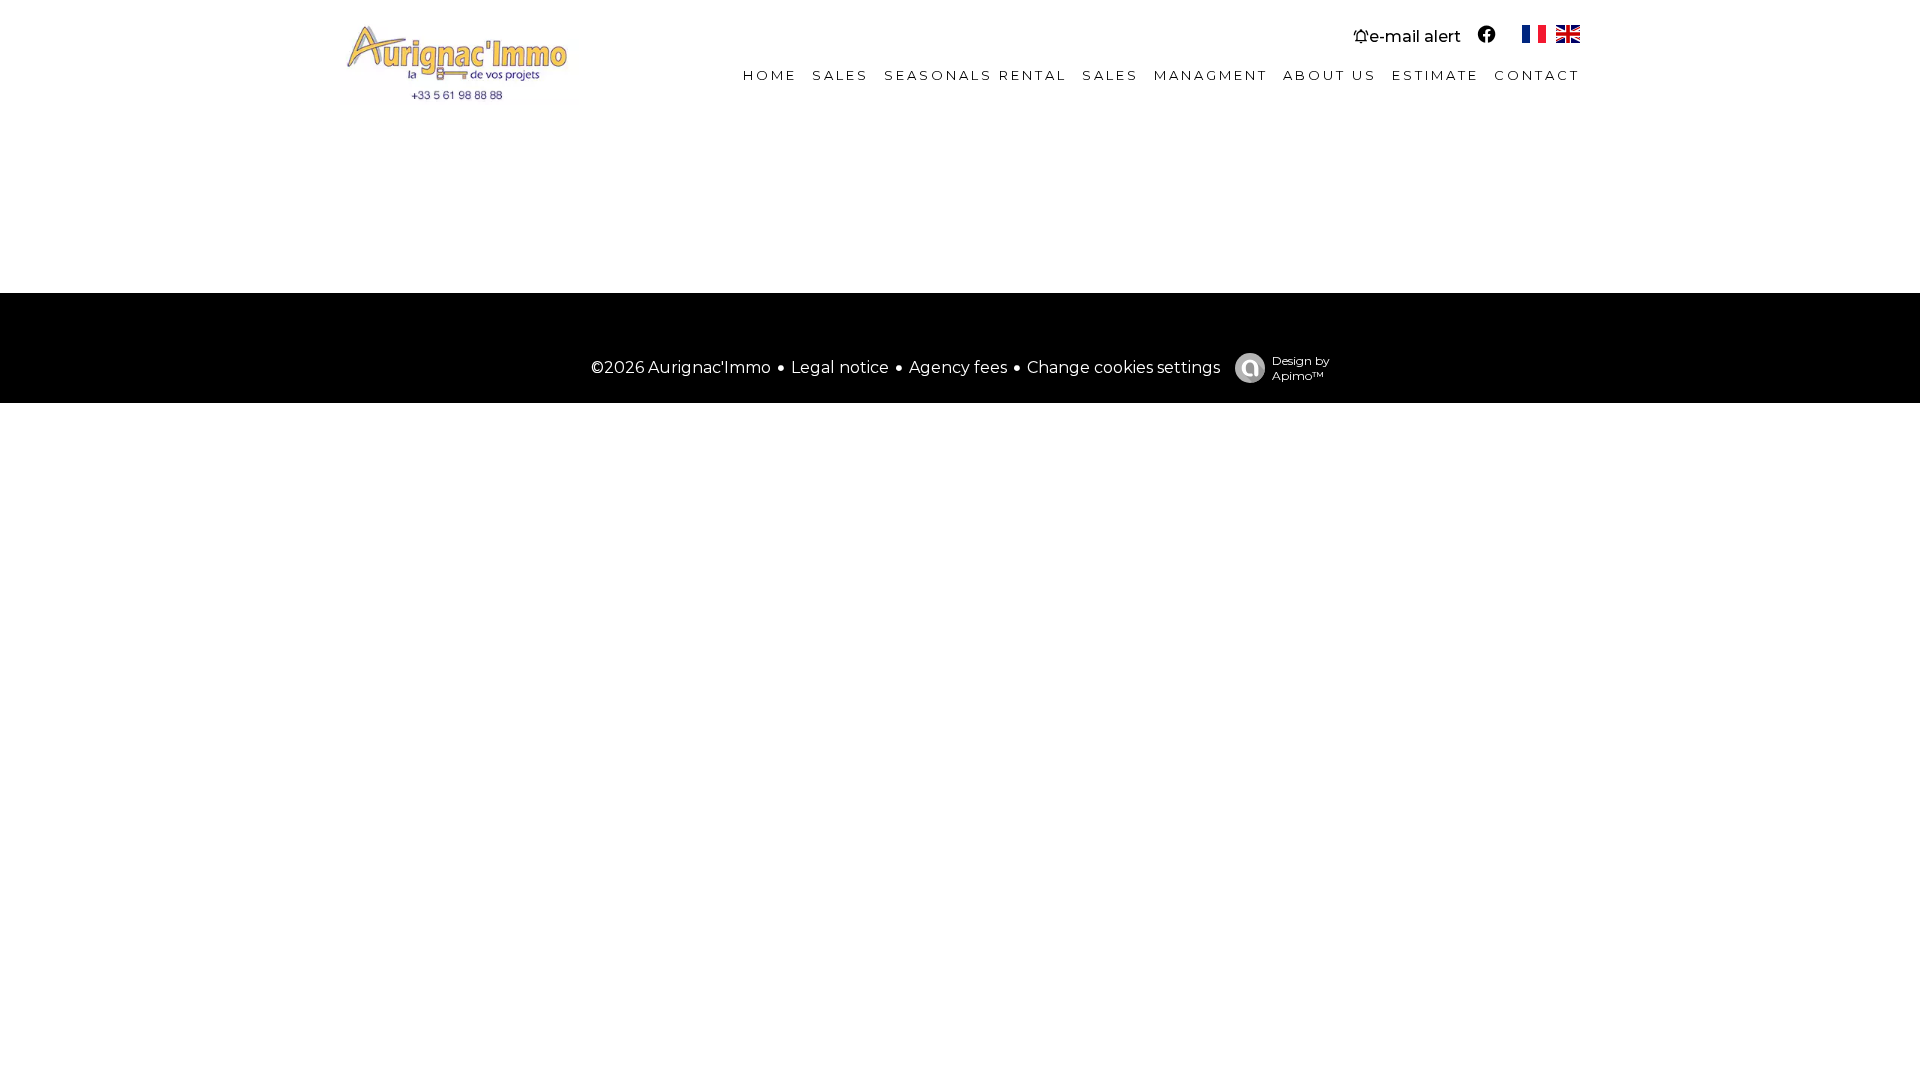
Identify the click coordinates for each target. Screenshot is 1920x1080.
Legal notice (840, 367)
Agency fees (958, 367)
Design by (1301, 368)
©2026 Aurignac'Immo (681, 367)
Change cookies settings (1123, 367)
